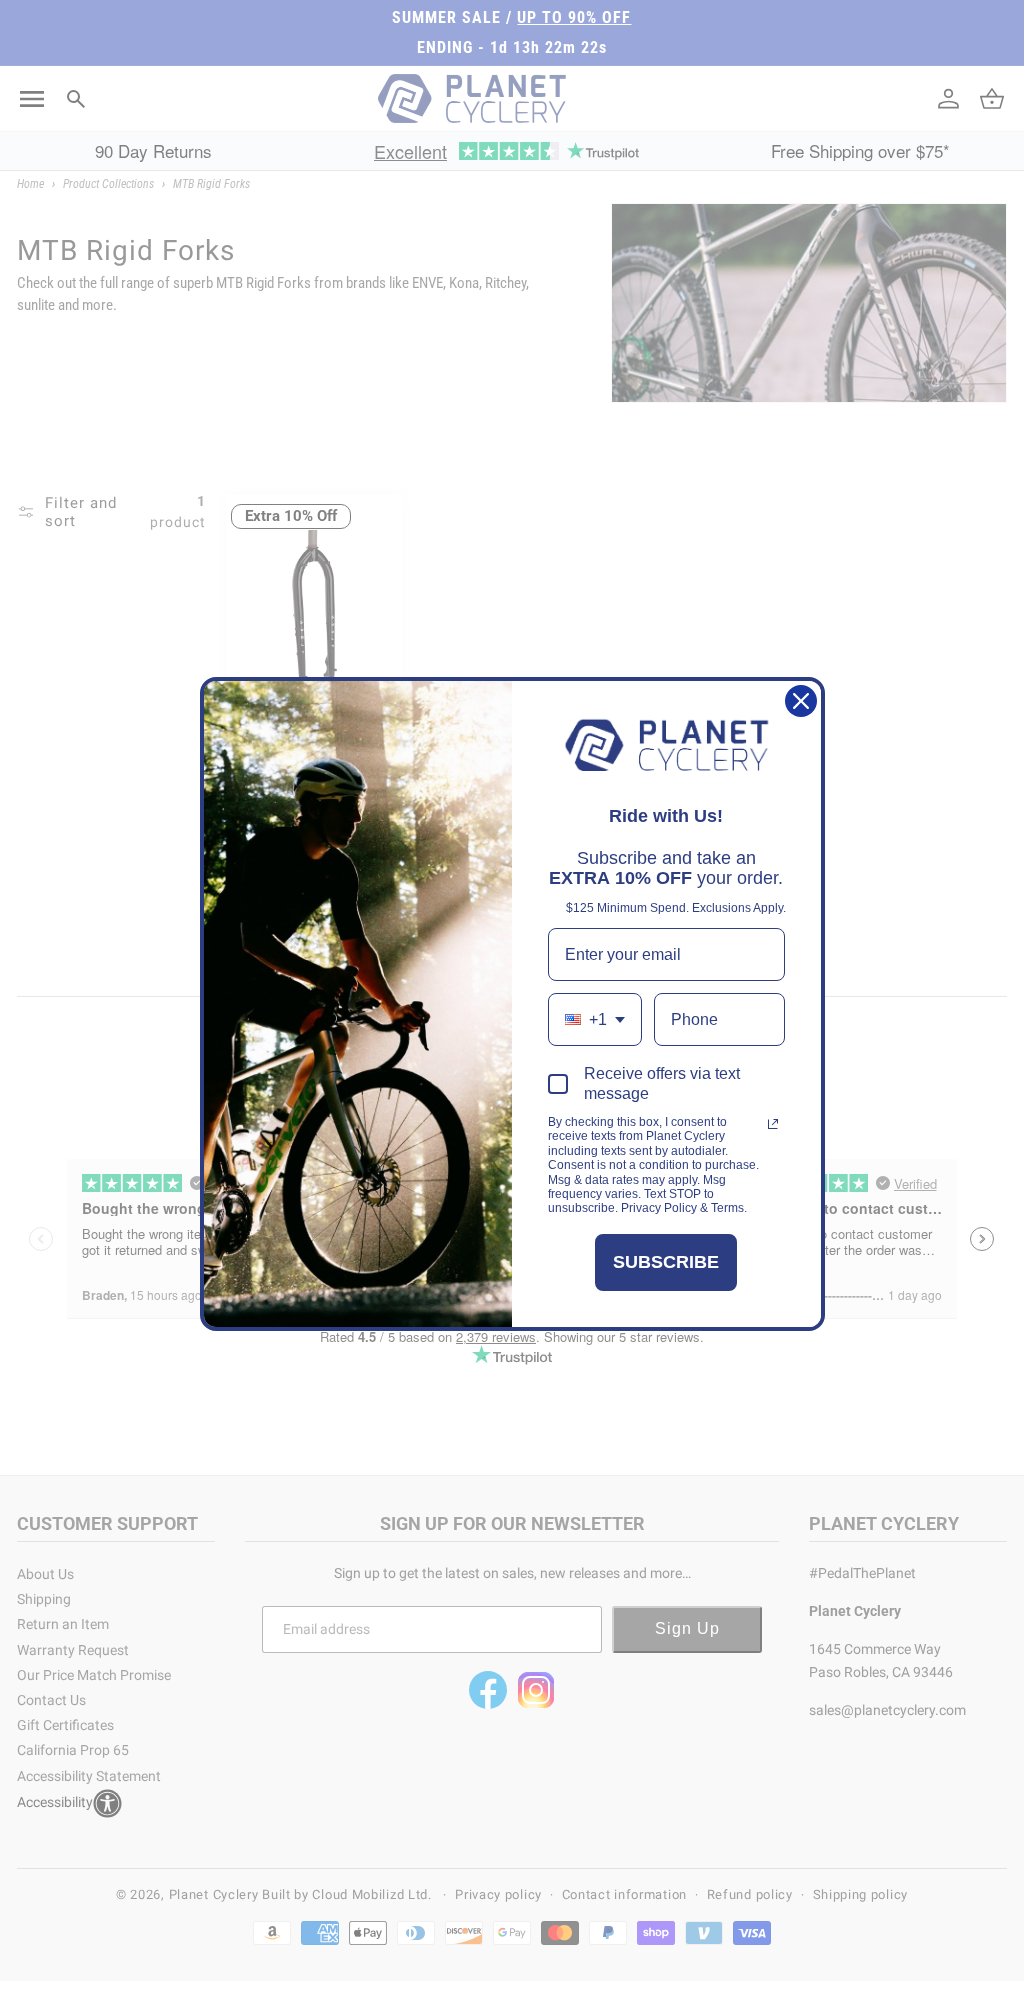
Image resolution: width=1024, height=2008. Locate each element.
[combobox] (595, 1019)
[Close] (801, 701)
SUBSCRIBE (666, 1262)
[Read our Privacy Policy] (773, 1124)
